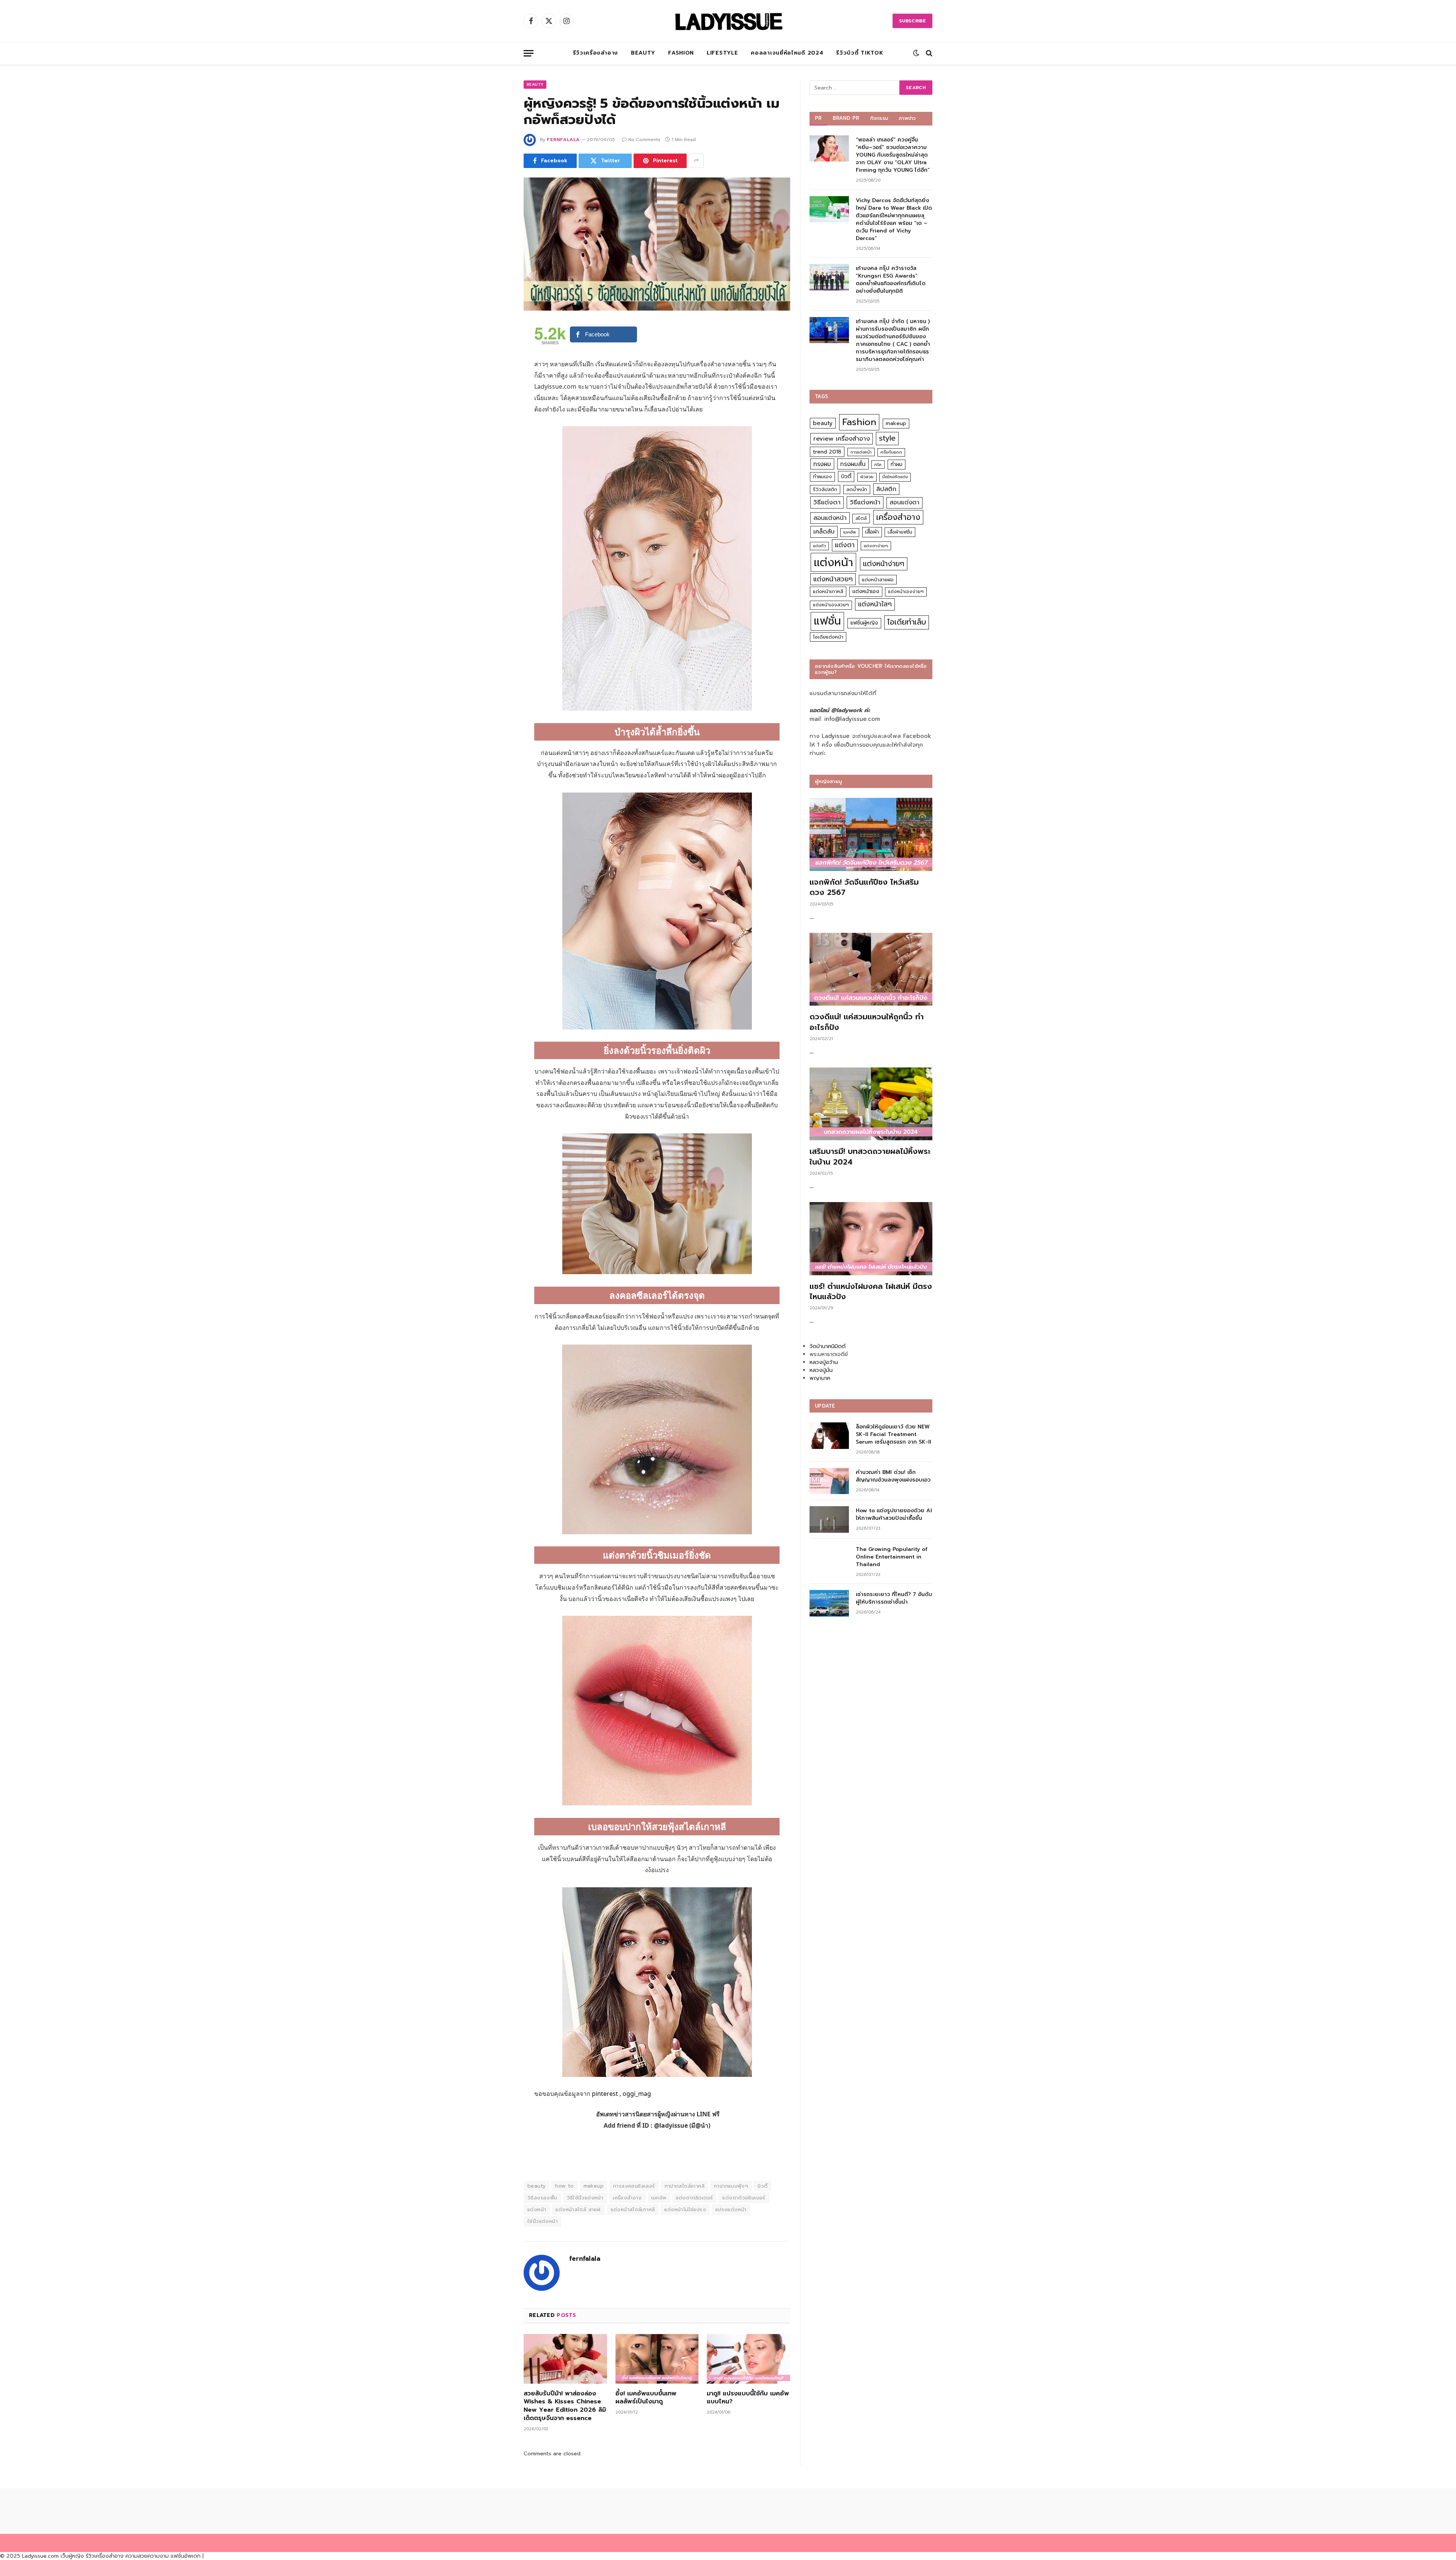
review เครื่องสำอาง (842, 439)
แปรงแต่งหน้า (731, 2209)
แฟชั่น (827, 621)
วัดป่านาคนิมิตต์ (828, 1346)
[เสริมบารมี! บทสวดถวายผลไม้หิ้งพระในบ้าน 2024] (871, 1104)
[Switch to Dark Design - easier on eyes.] (916, 53)
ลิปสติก (886, 489)
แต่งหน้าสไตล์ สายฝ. (578, 2209)
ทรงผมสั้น (853, 464)
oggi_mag (637, 2094)
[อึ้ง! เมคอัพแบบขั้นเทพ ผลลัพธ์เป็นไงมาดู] (657, 2359)
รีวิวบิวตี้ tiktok (860, 53)
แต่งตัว (819, 546)
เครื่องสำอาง (627, 2198)
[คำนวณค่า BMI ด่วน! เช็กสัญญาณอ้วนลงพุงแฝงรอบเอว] (829, 1481)
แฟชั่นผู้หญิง (864, 623)
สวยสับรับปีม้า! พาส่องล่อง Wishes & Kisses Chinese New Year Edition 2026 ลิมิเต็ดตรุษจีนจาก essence (565, 2406)
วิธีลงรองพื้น (542, 2198)
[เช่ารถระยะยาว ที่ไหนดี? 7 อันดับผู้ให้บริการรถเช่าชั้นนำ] (829, 1603)
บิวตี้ (763, 2186)
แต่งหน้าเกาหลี (828, 591)
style (887, 438)
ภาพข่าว (907, 118)
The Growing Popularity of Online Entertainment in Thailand (892, 1557)
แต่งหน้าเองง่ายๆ (906, 592)
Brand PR (846, 118)
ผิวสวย (867, 477)
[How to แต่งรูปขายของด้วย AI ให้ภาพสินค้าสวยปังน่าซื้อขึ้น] (829, 1519)
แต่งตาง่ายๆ (876, 546)
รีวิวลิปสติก (825, 489)
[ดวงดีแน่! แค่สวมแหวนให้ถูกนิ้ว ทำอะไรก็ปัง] (871, 969)
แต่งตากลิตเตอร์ (695, 2198)
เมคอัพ (850, 532)
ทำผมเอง (822, 476)
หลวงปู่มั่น (821, 1370)
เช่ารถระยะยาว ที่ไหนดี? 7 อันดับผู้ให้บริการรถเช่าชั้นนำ (894, 1598)
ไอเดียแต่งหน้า (828, 637)
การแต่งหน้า (861, 452)
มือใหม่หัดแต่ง (895, 477)
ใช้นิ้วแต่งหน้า (543, 2221)
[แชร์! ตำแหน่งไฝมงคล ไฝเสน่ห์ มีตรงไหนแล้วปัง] (871, 1239)
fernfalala (563, 140)
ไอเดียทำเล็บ (907, 622)
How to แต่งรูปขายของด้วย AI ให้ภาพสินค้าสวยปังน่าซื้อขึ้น (894, 1515)
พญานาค (820, 1378)
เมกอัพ (659, 2198)
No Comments (644, 140)
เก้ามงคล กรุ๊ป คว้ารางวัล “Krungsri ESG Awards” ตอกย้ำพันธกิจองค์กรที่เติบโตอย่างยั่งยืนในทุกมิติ (891, 280)
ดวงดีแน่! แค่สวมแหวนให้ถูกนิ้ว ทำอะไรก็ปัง (867, 1022)
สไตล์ (861, 518)
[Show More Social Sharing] (696, 161)
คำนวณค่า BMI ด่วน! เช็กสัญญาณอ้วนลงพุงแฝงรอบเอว (893, 1476)
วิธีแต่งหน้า (865, 502)
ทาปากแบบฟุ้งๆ (731, 2186)
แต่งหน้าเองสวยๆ (831, 605)
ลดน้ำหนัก (857, 489)
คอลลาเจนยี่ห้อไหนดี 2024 (787, 53)
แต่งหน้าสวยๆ (833, 579)
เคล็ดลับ (824, 531)
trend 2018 (827, 452)
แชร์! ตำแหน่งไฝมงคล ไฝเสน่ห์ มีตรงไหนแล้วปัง (871, 1292)
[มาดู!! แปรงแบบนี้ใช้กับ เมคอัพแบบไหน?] (748, 2359)
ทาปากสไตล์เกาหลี (685, 2186)
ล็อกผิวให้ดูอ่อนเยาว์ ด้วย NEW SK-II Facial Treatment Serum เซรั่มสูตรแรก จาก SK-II (894, 1435)
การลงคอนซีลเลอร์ (634, 2186)
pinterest (605, 2094)
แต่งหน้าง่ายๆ (884, 564)
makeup (594, 2186)
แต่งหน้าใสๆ (875, 604)
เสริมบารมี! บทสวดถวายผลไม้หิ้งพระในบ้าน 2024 (870, 1157)
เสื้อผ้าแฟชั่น (900, 532)
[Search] (928, 53)
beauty (537, 2186)
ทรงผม (822, 464)
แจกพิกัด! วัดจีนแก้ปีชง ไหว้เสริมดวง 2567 (864, 887)
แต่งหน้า (537, 2209)
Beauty (643, 53)
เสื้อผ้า (872, 532)
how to (564, 2186)
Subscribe (912, 21)
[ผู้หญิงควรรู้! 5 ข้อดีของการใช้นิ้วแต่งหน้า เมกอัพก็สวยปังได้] (657, 244)
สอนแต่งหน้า (830, 518)
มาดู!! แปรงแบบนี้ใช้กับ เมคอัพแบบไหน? (748, 2398)
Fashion (681, 53)
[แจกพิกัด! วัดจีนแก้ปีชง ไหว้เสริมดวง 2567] (871, 834)
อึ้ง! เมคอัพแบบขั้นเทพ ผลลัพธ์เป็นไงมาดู (646, 2398)
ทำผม (897, 464)
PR (818, 118)
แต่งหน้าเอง (866, 591)
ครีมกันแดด (891, 452)
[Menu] (529, 53)
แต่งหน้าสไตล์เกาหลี (633, 2209)
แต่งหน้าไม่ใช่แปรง (685, 2209)
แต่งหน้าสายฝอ (878, 580)
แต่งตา (845, 545)
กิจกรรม (879, 118)
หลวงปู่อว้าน (824, 1362)
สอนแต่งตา (905, 502)
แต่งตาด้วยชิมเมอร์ (744, 2198)
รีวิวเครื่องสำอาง (595, 53)
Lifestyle (722, 53)
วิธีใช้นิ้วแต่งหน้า (585, 2198)
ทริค (878, 465)
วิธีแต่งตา (827, 502)
